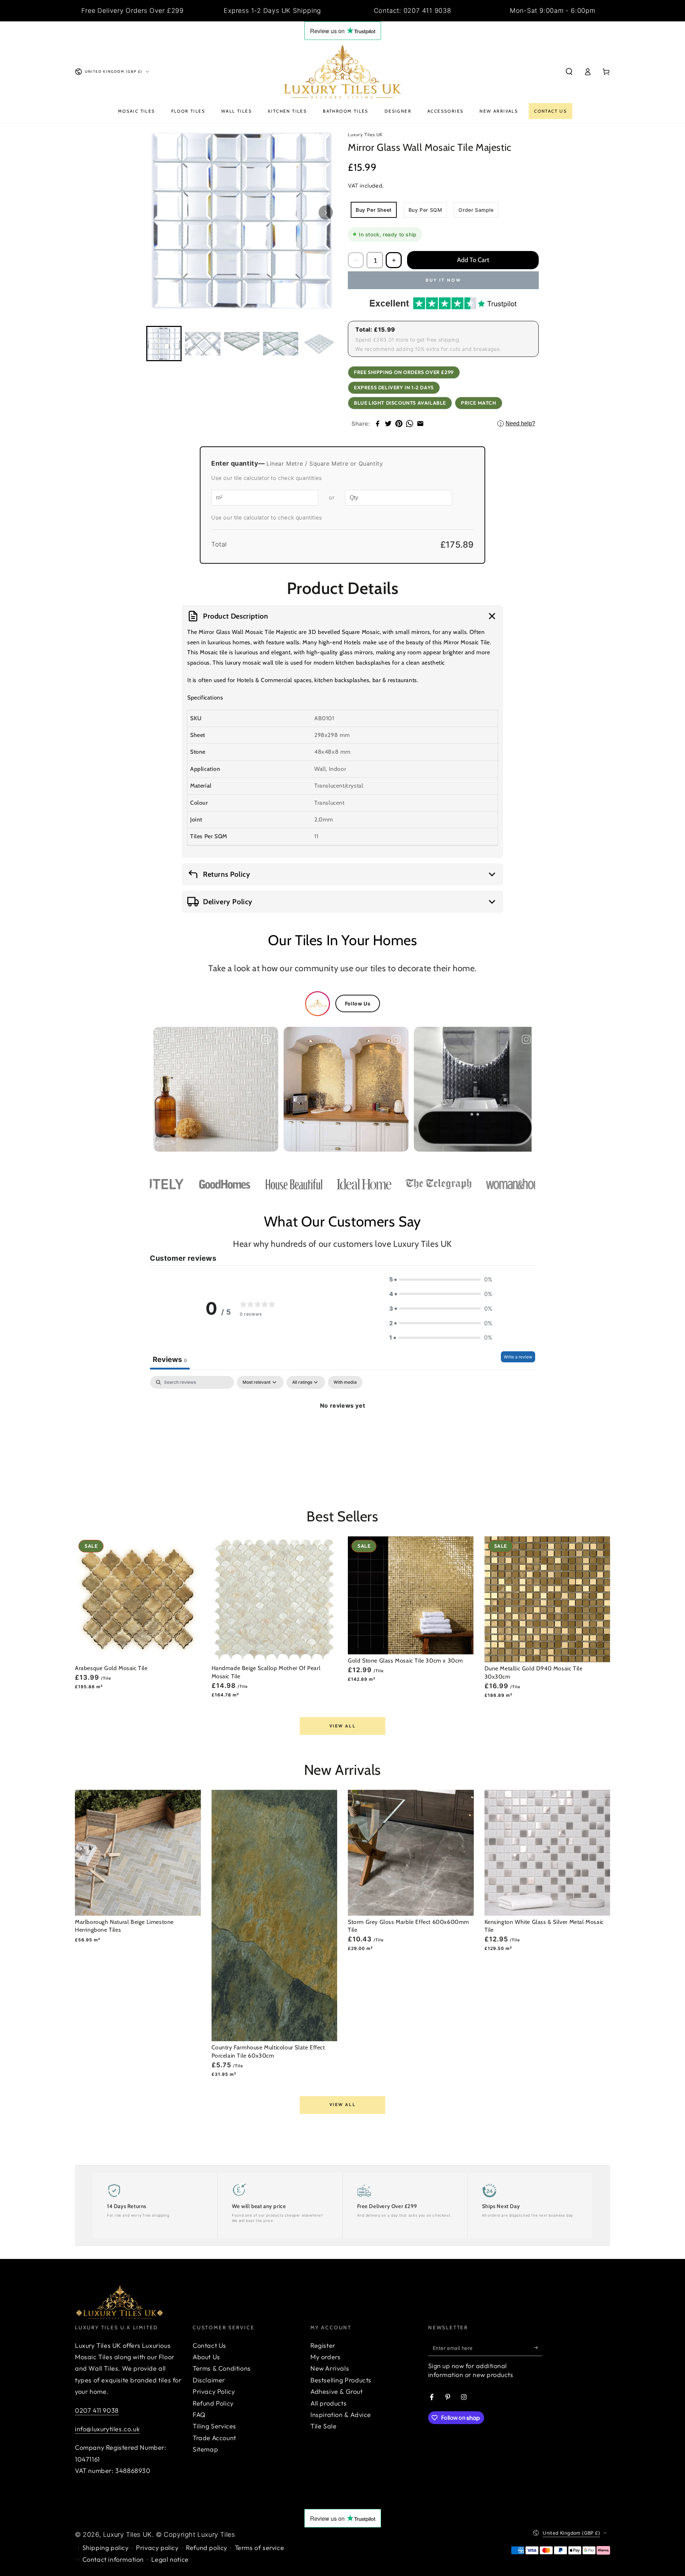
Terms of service (260, 2548)
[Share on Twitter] (388, 424)
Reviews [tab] (170, 1359)
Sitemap (205, 2449)
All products (328, 2403)
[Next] (326, 212)
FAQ (199, 2415)
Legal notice (170, 2559)
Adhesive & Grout (337, 2391)
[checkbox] (345, 1382)
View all (342, 1726)
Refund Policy (213, 2403)
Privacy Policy (214, 2391)
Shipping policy (106, 2548)
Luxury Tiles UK (128, 2534)
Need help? (517, 423)
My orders (325, 2357)
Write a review (518, 1357)
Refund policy (207, 2548)
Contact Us (209, 2345)
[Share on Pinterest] (399, 424)
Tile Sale (323, 2426)
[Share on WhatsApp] (410, 424)
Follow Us (358, 1003)
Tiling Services (214, 2426)
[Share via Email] (420, 424)
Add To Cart (473, 260)
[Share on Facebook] (377, 424)
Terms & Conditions (222, 2368)
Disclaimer (209, 2380)
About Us (206, 2357)
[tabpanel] (342, 1430)
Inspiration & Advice (341, 2415)
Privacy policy (157, 2548)
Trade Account (214, 2438)
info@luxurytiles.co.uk (107, 2429)
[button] (569, 72)
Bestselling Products (341, 2380)
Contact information (113, 2559)
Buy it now (443, 280)
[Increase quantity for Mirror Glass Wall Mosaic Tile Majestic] (394, 260)
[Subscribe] (538, 2348)
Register (323, 2345)
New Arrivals (330, 2368)
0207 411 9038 (97, 2410)
